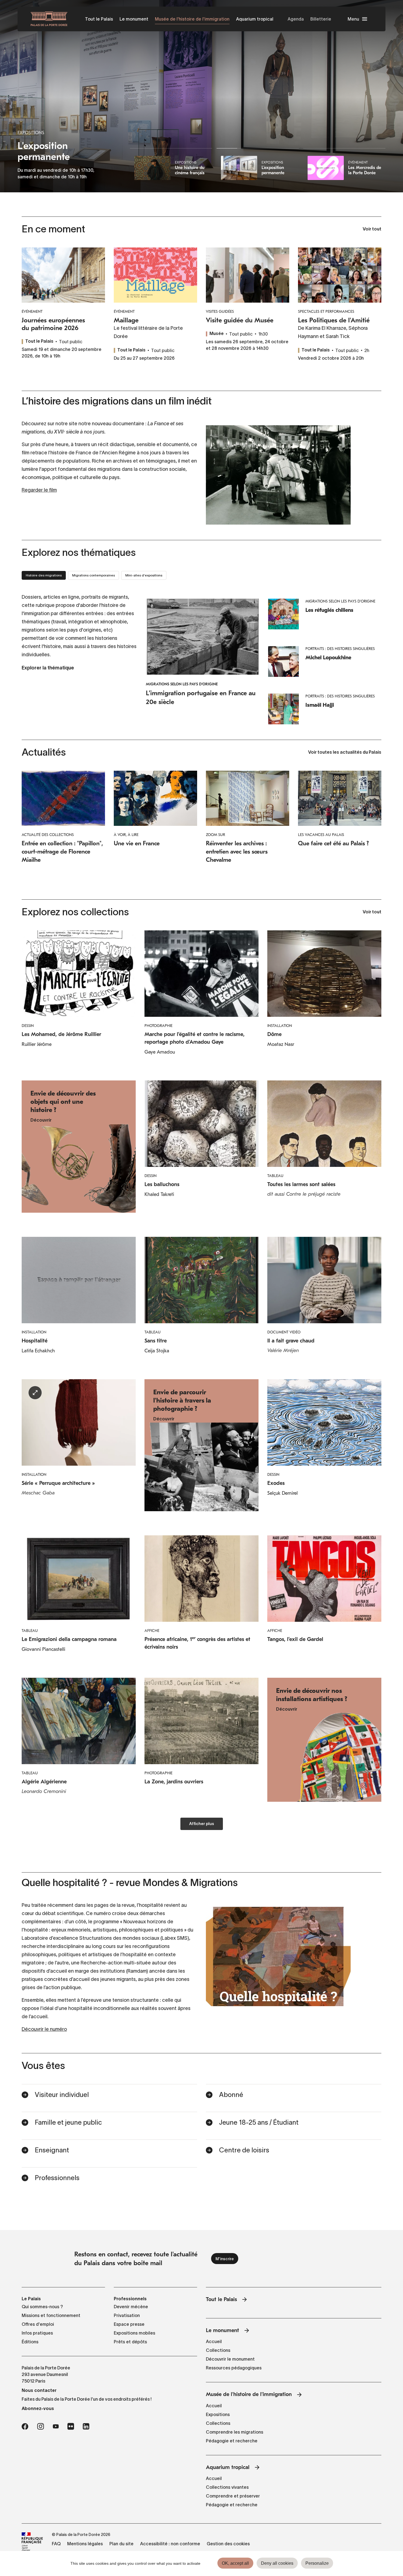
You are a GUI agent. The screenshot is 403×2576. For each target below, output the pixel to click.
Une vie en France (137, 843)
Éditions (30, 2342)
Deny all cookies (277, 2563)
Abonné (231, 2095)
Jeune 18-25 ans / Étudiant (259, 2122)
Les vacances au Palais (321, 835)
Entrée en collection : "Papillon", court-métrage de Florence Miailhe (62, 852)
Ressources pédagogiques (234, 2368)
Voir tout (372, 229)
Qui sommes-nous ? (42, 2307)
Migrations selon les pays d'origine (182, 684)
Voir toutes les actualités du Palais (345, 753)
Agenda (296, 19)
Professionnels (57, 2178)
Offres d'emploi (38, 2324)
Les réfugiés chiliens (329, 610)
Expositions (218, 2414)
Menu (353, 19)
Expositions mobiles (134, 2333)
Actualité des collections (48, 835)
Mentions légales (85, 2544)
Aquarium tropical (255, 19)
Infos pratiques (37, 2333)
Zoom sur (215, 835)
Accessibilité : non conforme (170, 2544)
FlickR (71, 2426)
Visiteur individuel (62, 2095)
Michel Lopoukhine (328, 658)
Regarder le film (39, 490)
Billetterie (321, 19)
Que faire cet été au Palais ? (333, 843)
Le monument (134, 19)
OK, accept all (235, 2563)
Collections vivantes (227, 2487)
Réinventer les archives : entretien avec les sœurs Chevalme (237, 852)
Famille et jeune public (68, 2122)
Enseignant (52, 2150)
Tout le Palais (99, 19)
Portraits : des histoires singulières (340, 649)
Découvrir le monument (230, 2359)
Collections (218, 2350)
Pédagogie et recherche (232, 2441)
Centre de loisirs (244, 2150)
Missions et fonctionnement (51, 2315)
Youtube (56, 2426)
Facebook (25, 2426)
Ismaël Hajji (320, 705)
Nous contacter (39, 2390)
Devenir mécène (131, 2307)
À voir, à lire (126, 835)
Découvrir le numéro (44, 2029)
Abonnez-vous (38, 2408)
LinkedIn (86, 2426)
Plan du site (121, 2544)
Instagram (40, 2426)
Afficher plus (202, 1824)
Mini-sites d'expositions (144, 575)
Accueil (214, 2341)
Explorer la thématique (48, 668)
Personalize (317, 2563)
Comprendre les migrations (235, 2432)
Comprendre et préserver (233, 2496)
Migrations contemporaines (93, 575)
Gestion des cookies (228, 2544)
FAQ (56, 2544)
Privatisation (127, 2315)
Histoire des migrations (44, 575)
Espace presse (129, 2324)
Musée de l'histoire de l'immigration (192, 19)
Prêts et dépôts (130, 2342)
